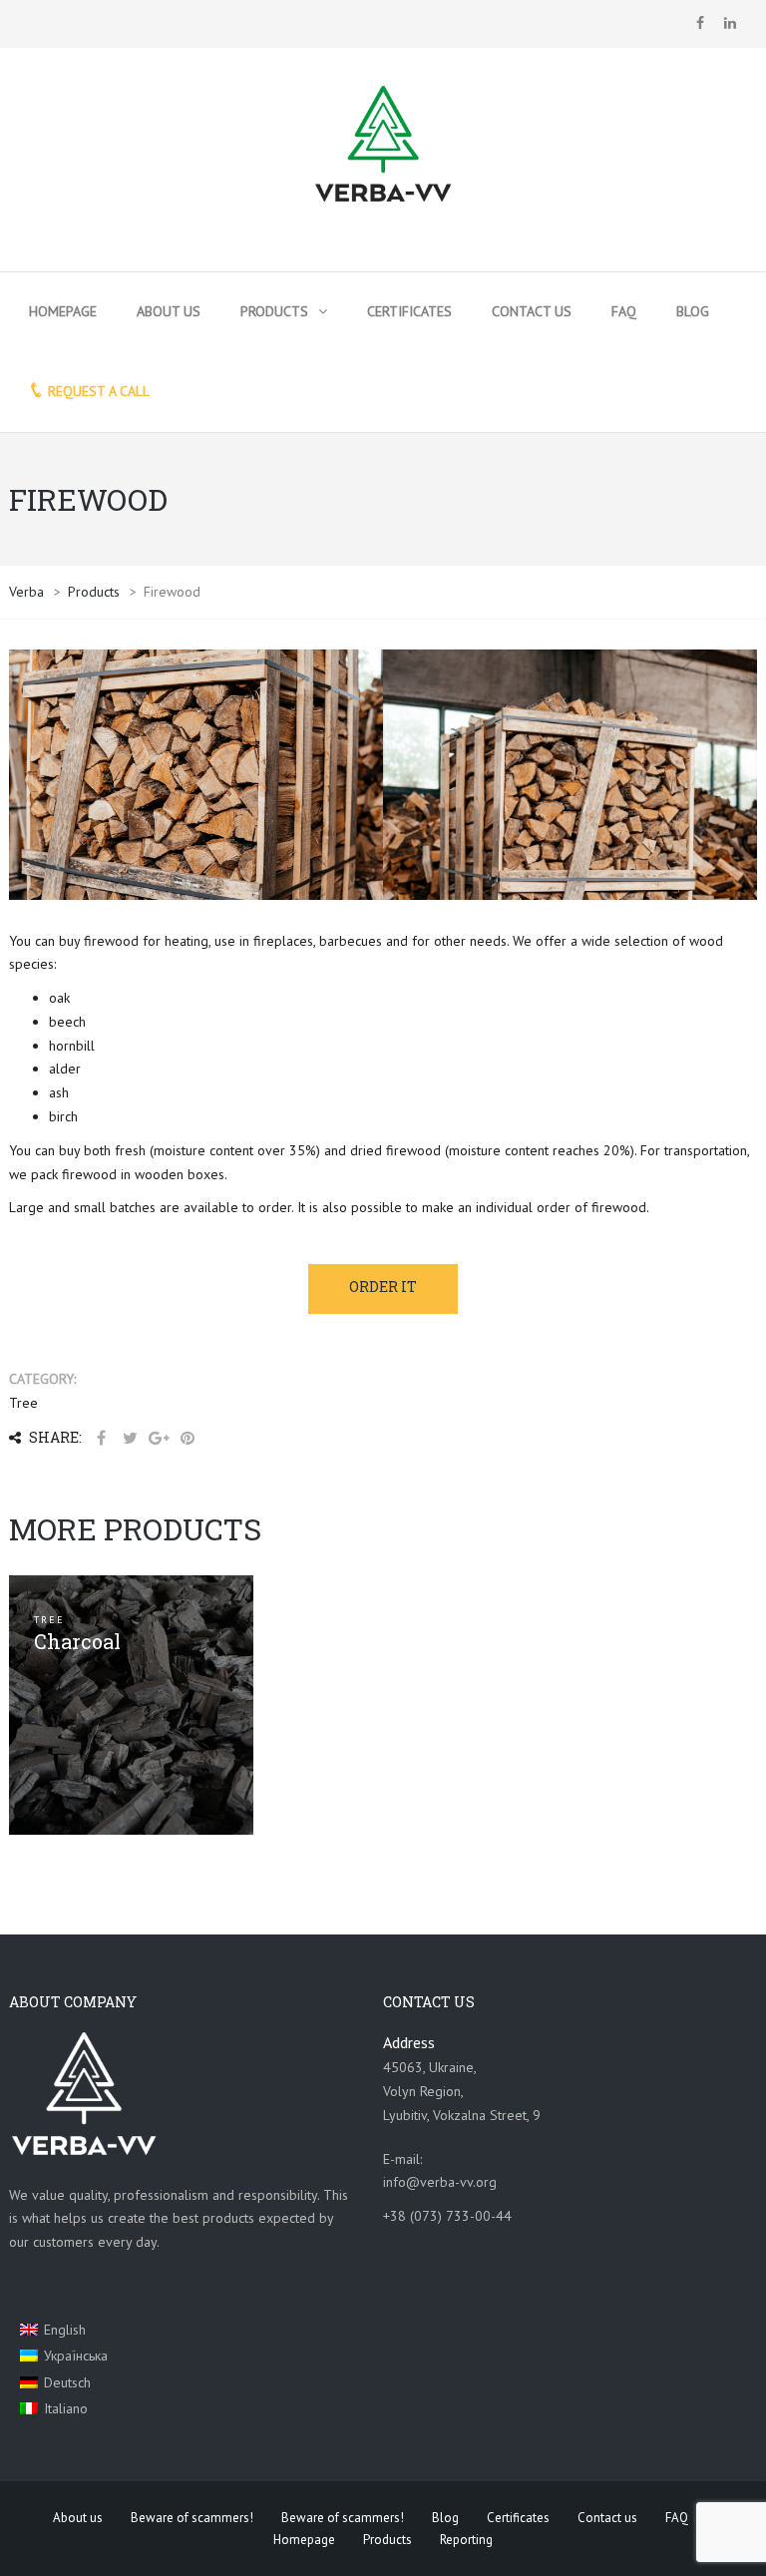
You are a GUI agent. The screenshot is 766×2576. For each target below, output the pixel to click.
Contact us (532, 311)
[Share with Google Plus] (159, 1438)
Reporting (466, 2540)
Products (274, 311)
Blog (693, 311)
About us (169, 311)
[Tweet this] (130, 1438)
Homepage (63, 311)
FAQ (624, 311)
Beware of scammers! (192, 2518)
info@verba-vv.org (440, 2182)
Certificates (409, 311)
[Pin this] (188, 1438)
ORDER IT (383, 1287)
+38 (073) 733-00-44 (447, 2216)
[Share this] (101, 1438)
